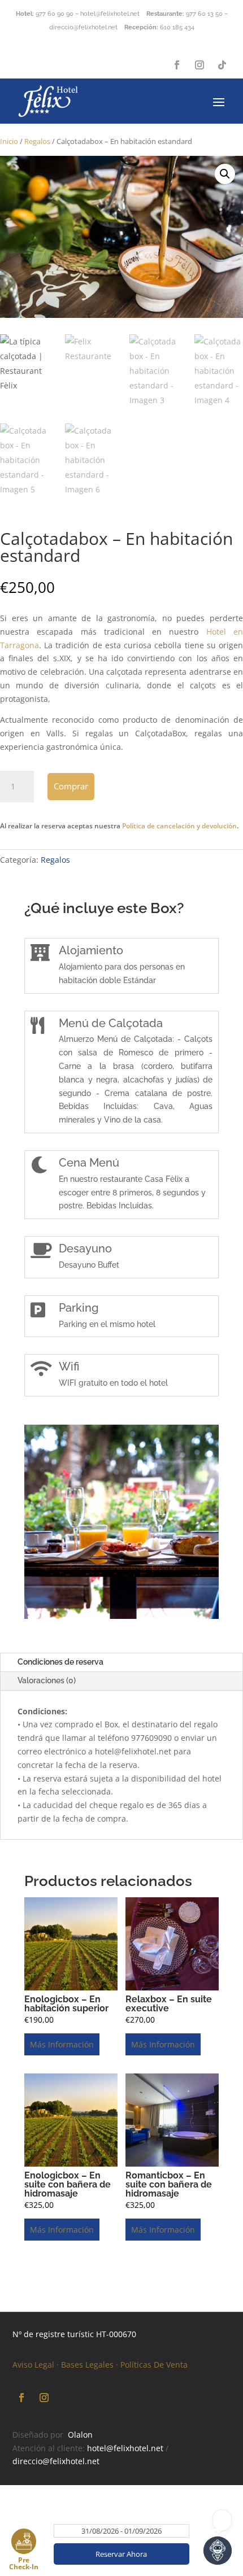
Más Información (62, 2044)
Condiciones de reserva (60, 1662)
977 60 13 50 (204, 14)
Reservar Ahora (121, 2554)
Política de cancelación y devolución (179, 826)
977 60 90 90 (55, 14)
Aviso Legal (33, 2365)
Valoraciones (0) (47, 1680)
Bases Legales (87, 2365)
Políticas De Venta (154, 2365)
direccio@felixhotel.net (56, 2461)
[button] (225, 174)
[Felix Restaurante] (121, 1616)
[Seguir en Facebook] (177, 65)
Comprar (71, 786)
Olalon (80, 2435)
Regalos (37, 141)
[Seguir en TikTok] (222, 65)
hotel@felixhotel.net (125, 2448)
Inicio (9, 141)
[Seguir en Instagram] (199, 65)
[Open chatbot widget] (218, 2551)
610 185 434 (177, 27)
